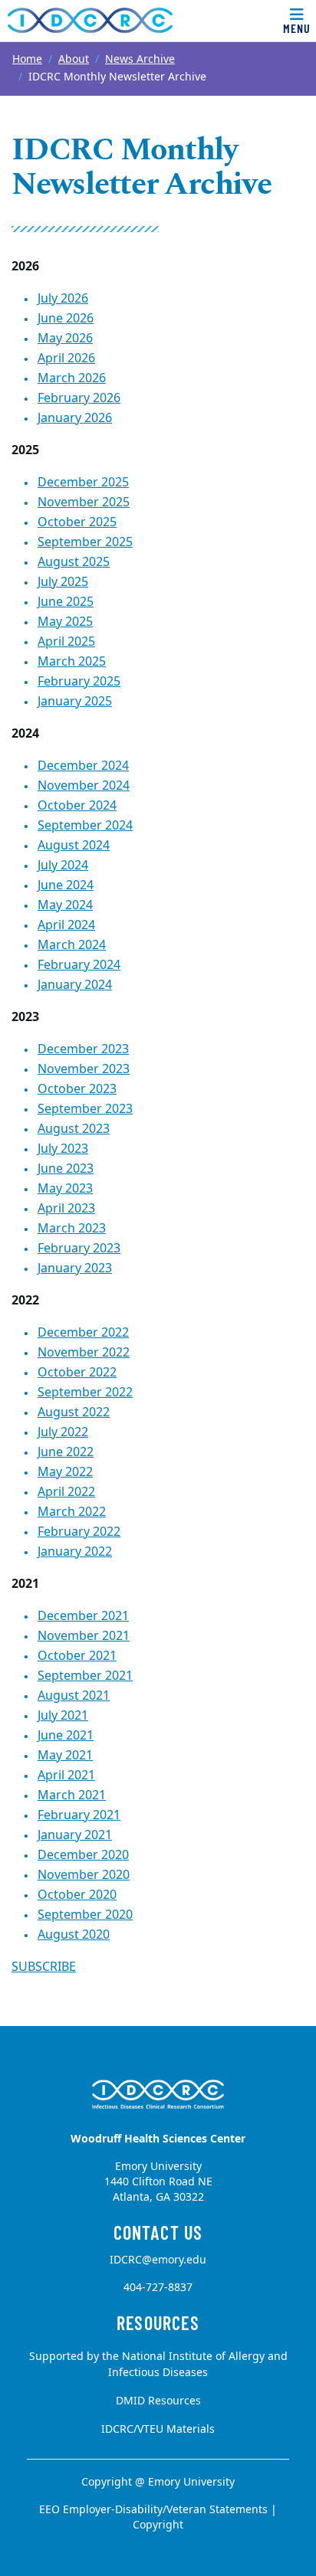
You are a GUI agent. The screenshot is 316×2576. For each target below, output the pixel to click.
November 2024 (84, 786)
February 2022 (79, 1532)
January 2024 (75, 985)
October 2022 (77, 1373)
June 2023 (66, 1169)
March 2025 (72, 662)
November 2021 (84, 1636)
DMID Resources (158, 2401)
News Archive (140, 59)
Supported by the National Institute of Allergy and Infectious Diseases (158, 2365)
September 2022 (85, 1393)
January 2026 (75, 418)
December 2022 (83, 1333)
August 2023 (74, 1129)
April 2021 (66, 1776)
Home (27, 59)
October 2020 (77, 1895)
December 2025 (83, 483)
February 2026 (79, 398)
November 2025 (84, 502)
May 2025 (65, 622)
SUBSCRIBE (44, 1967)
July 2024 (63, 866)
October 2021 (77, 1656)
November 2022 (84, 1353)
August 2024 (74, 846)
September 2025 (85, 542)
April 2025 (66, 642)
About (74, 59)
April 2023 (66, 1209)
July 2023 (63, 1149)
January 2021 (75, 1835)
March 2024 (72, 945)
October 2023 (77, 1089)
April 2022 (66, 1492)
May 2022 (65, 1472)
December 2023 (83, 1049)
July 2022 (63, 1432)
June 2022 (66, 1452)
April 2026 (66, 358)
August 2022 (74, 1412)
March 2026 (72, 378)
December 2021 (83, 1616)
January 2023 (75, 1268)
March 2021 (72, 1795)
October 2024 (77, 806)
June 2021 (66, 1736)
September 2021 (85, 1676)
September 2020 (85, 1915)
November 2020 (84, 1875)
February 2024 (79, 965)
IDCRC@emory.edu (158, 2260)
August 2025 (74, 562)
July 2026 (63, 299)
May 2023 (65, 1189)
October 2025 (77, 522)
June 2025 (66, 602)
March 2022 (72, 1512)
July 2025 (63, 582)
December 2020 (83, 1855)
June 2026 (66, 319)
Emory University (191, 2482)
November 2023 (84, 1069)
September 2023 (85, 1109)
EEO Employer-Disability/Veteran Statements (153, 2510)
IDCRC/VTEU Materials (158, 2429)
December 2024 (83, 766)
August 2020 (74, 1935)
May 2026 (65, 339)
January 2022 (75, 1552)
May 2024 (65, 905)
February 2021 (79, 1815)
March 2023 (72, 1229)
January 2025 (75, 702)
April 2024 (66, 925)
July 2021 (63, 1716)
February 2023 (79, 1249)
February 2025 (79, 682)
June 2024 (66, 885)
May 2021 (65, 1756)
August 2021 (74, 1696)
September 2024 (85, 826)
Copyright (158, 2525)
